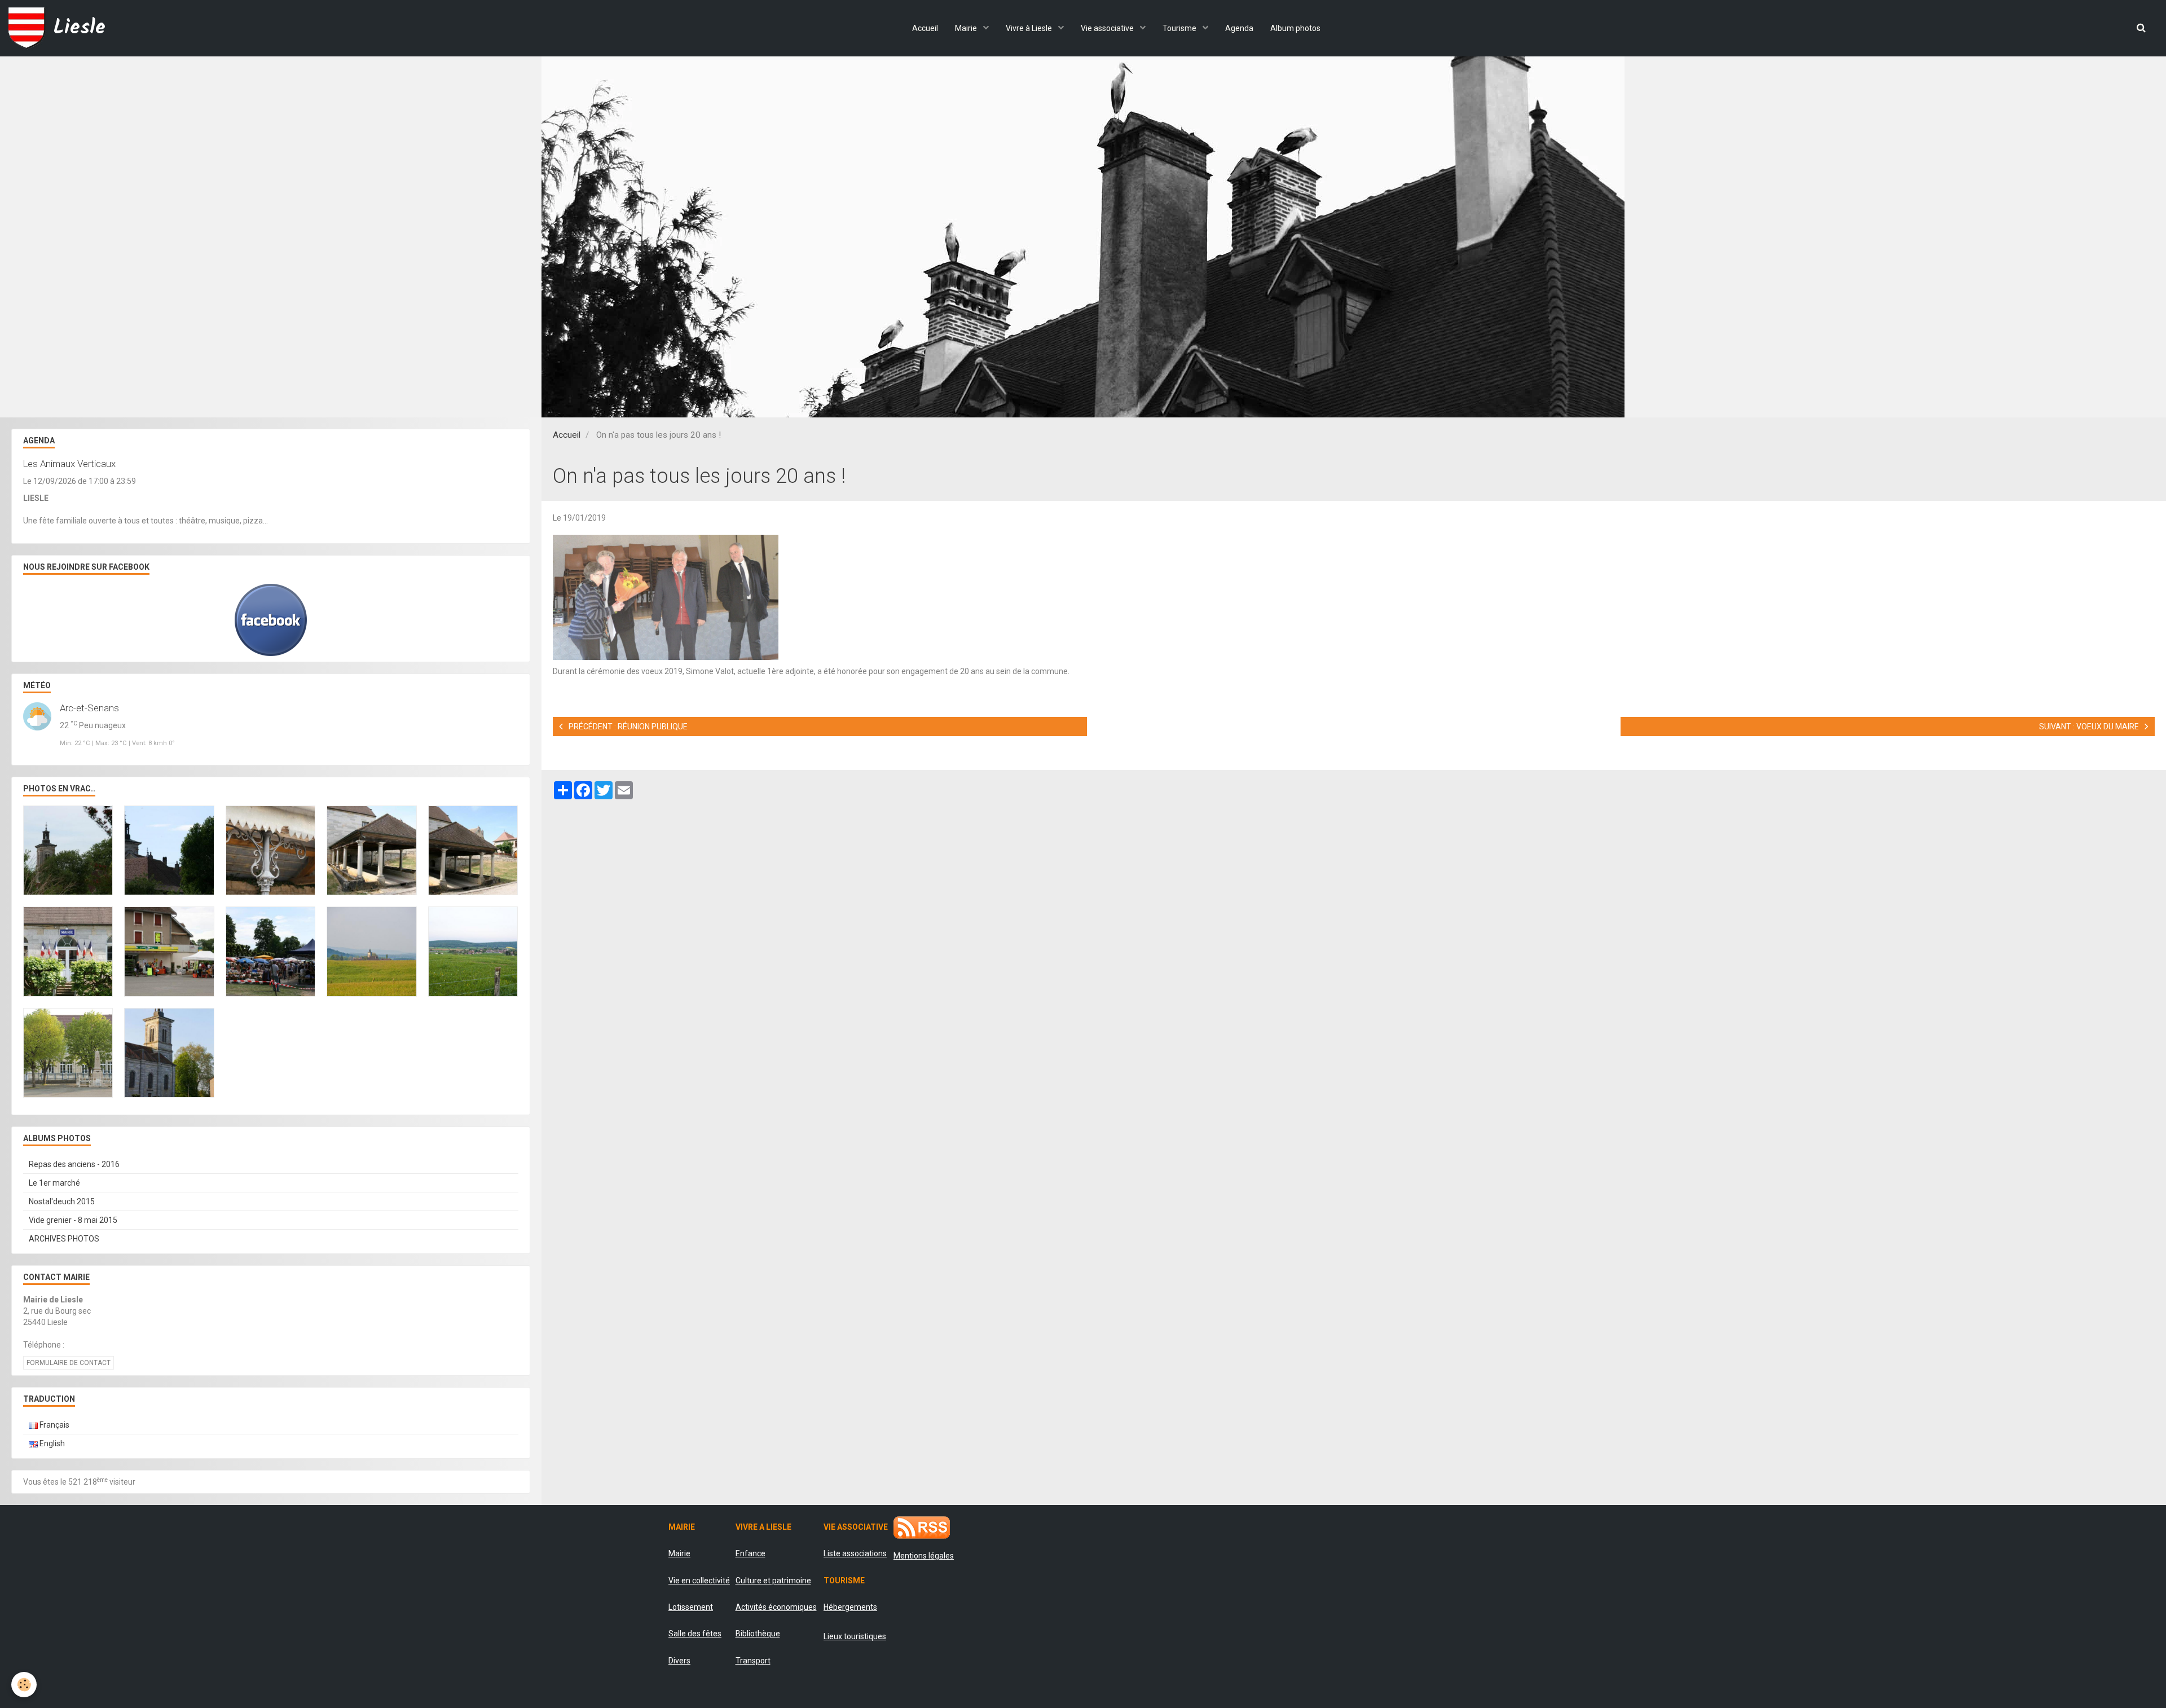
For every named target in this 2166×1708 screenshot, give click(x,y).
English (51, 1443)
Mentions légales (924, 1556)
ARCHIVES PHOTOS (64, 1239)
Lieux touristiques (855, 1636)
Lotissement (691, 1607)
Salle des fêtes (695, 1634)
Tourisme (1180, 28)
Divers (679, 1661)
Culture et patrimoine (773, 1581)
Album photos (1295, 28)
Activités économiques (776, 1607)
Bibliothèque (758, 1634)
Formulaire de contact (69, 1363)
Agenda (1239, 28)
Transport (753, 1661)
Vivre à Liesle (1030, 28)
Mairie (967, 28)
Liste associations (855, 1553)
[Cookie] (24, 1685)
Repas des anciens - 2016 (74, 1164)
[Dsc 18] (666, 597)
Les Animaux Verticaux (69, 464)
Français (54, 1425)
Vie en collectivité (699, 1581)
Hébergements (850, 1607)
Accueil (925, 28)
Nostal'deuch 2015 (62, 1201)
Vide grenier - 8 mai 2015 (73, 1220)
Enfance (750, 1553)
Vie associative (1108, 28)
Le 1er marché (54, 1183)
